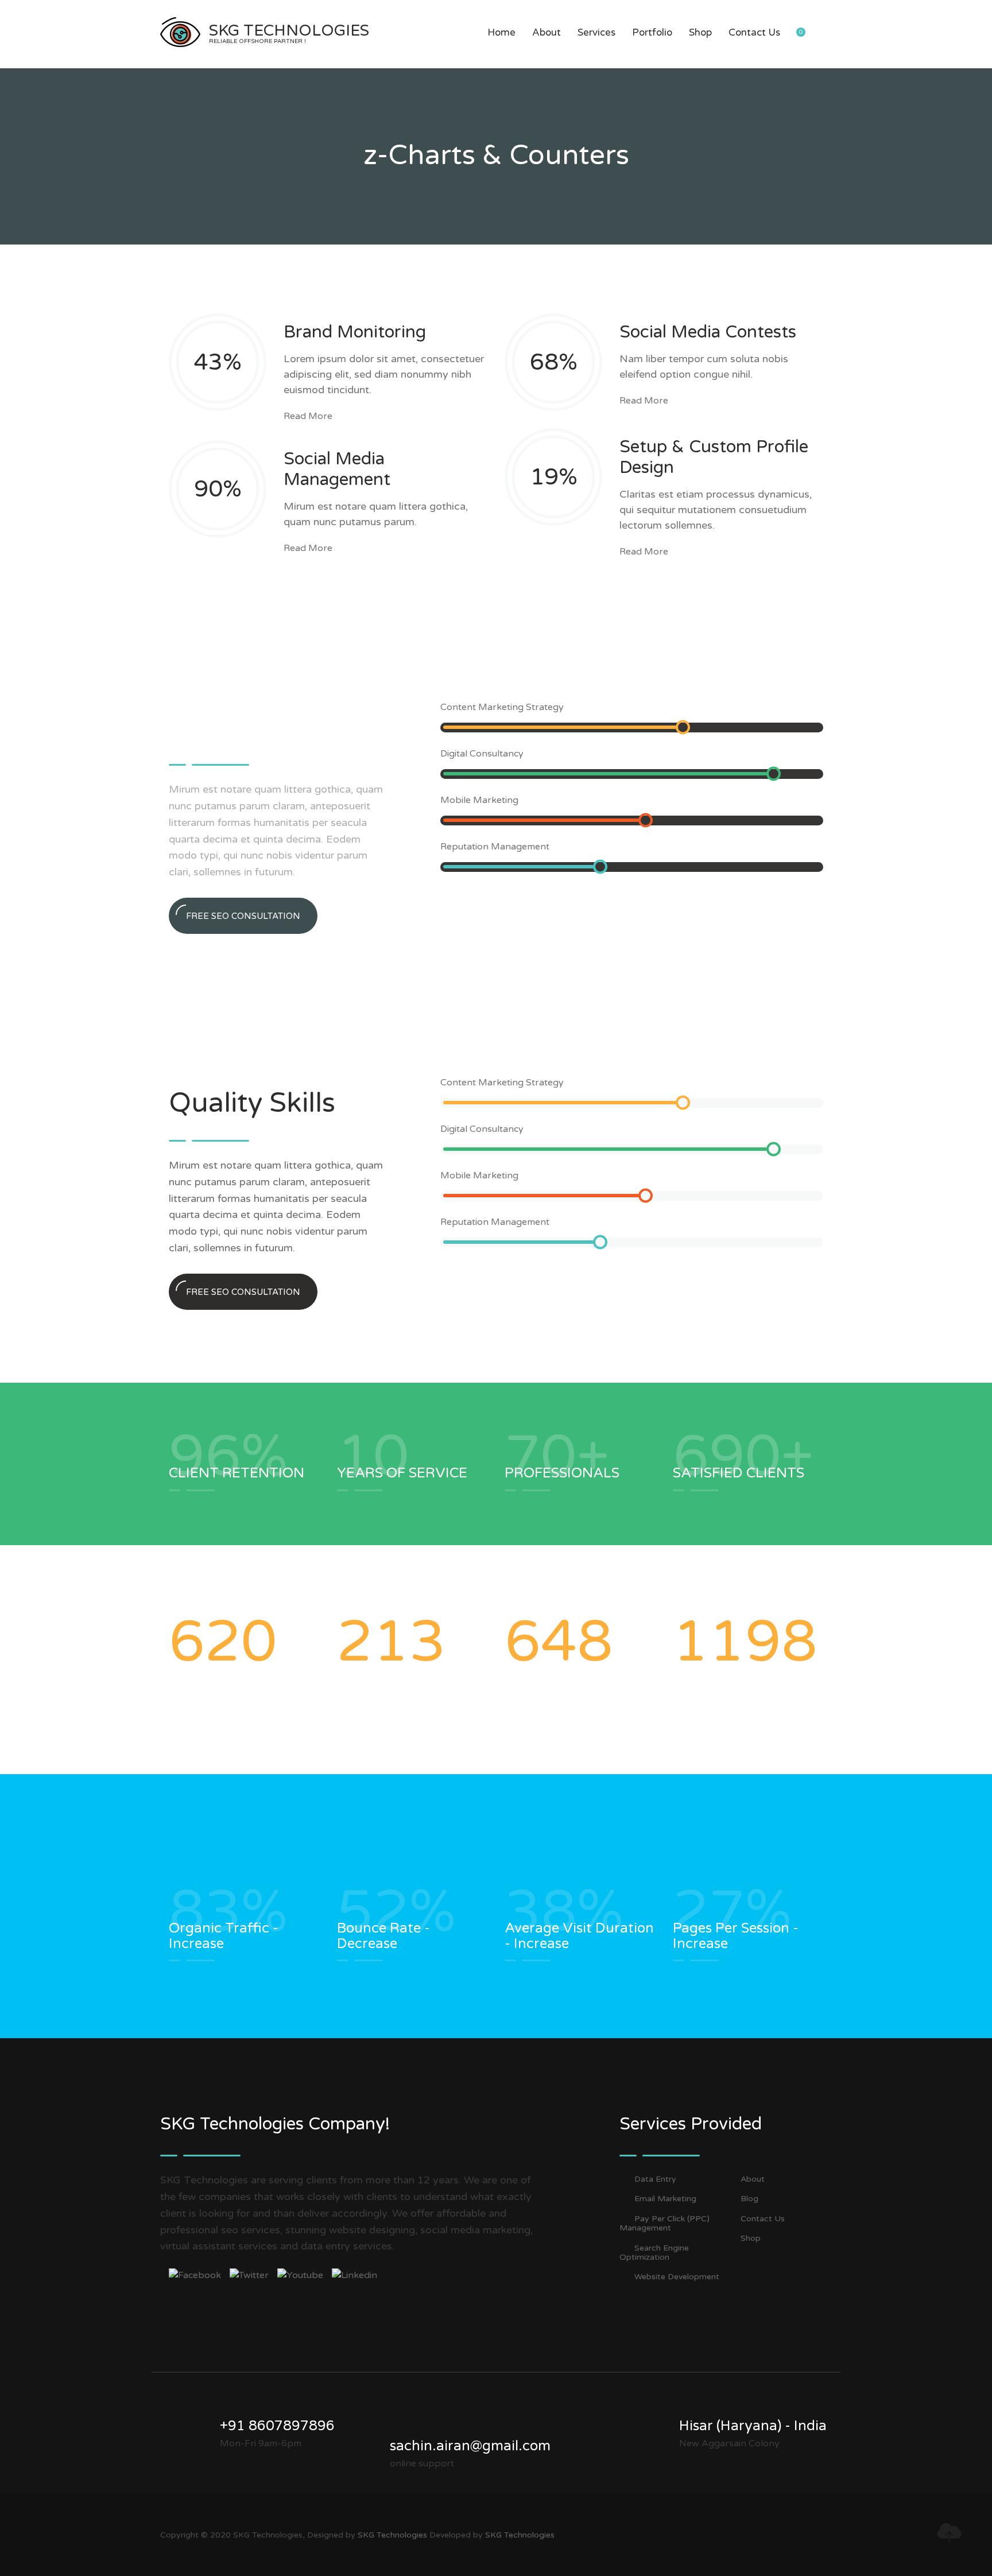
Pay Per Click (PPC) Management (664, 2224)
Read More (308, 416)
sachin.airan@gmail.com (470, 2446)
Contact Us (754, 32)
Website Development (677, 2277)
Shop (700, 32)
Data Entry (655, 2179)
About (547, 32)
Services (596, 32)
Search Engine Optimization (654, 2253)
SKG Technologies (392, 2535)
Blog (749, 2199)
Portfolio (652, 32)
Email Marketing (665, 2199)
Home (501, 32)
